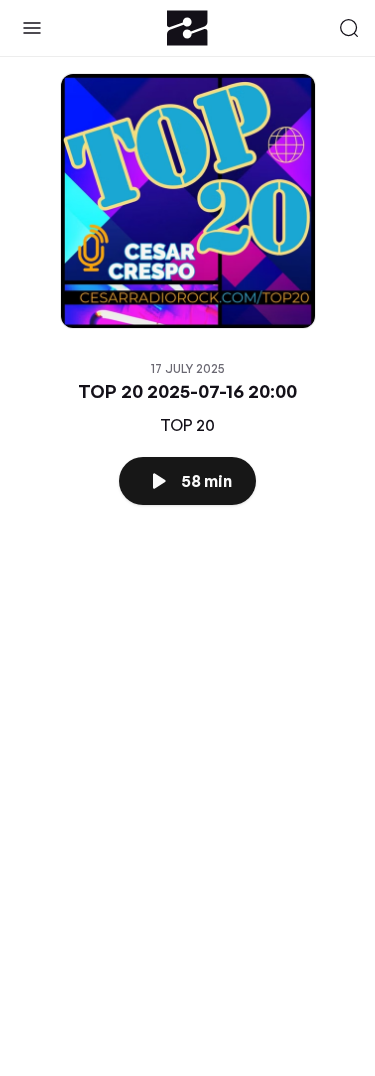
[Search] (349, 28)
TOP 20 (187, 425)
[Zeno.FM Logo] (187, 28)
